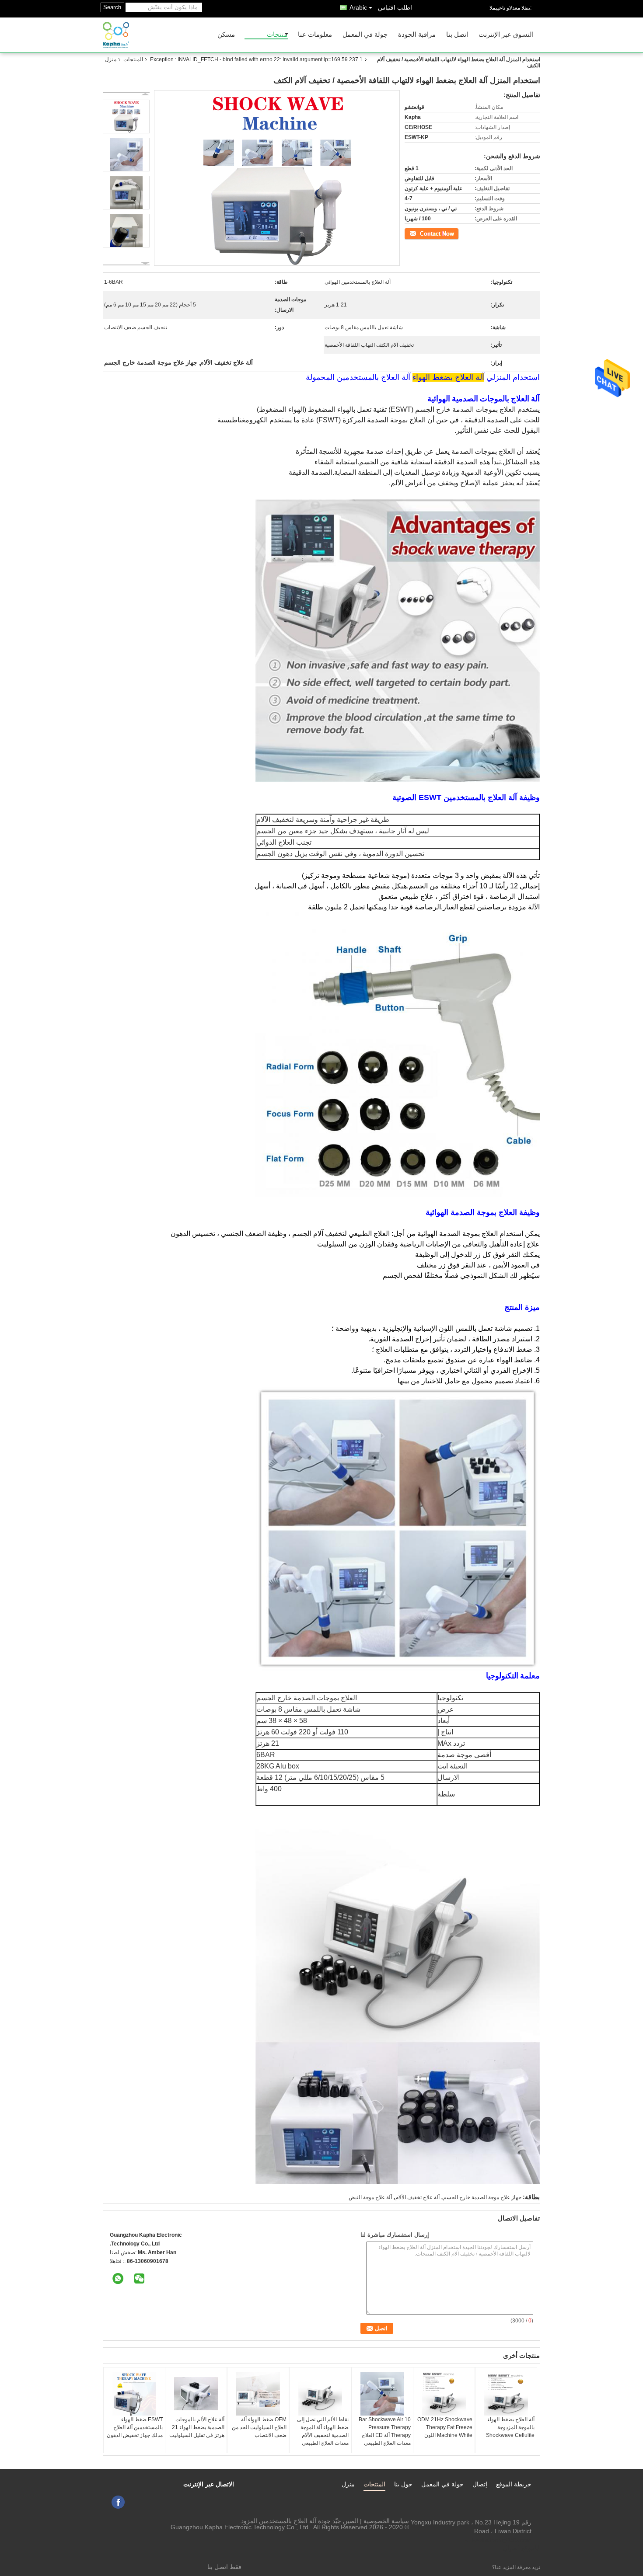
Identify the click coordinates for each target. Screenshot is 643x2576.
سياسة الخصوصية (386, 2521)
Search (112, 7)
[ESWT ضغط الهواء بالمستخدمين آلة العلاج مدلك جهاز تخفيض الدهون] (134, 2394)
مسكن (226, 35)
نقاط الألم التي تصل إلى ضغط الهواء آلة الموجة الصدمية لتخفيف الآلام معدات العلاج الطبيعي (323, 2431)
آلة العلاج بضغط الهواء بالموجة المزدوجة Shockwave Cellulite (510, 2427)
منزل (111, 59)
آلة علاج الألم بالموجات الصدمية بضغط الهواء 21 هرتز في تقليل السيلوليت (197, 2427)
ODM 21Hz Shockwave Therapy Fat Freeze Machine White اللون (445, 2427)
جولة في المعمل (365, 35)
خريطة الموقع (514, 2484)
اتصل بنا (457, 35)
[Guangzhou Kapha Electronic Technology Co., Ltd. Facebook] (118, 2502)
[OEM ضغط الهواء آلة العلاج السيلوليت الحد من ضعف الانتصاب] (258, 2394)
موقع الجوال (519, 2548)
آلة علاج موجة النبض (370, 2197)
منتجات (277, 35)
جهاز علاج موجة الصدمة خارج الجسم (482, 2197)
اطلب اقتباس (395, 7)
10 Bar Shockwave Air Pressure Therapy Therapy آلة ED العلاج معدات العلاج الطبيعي (385, 2431)
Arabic (358, 7)
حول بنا (403, 2484)
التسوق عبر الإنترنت (506, 35)
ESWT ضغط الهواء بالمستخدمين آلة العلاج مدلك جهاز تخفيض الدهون (135, 2427)
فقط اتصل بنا (224, 2567)
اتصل (453, 233)
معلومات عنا (315, 35)
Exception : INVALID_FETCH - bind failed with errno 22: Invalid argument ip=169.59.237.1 (256, 59)
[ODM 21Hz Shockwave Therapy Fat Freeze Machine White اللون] (444, 2394)
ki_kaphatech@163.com (498, 2540)
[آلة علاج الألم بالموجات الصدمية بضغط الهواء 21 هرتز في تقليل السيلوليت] (196, 2394)
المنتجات (133, 59)
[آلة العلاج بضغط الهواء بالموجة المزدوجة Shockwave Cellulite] (506, 2394)
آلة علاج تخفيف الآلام (418, 2197)
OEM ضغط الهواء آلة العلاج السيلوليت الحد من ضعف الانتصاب (259, 2427)
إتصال (480, 2484)
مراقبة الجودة (417, 35)
